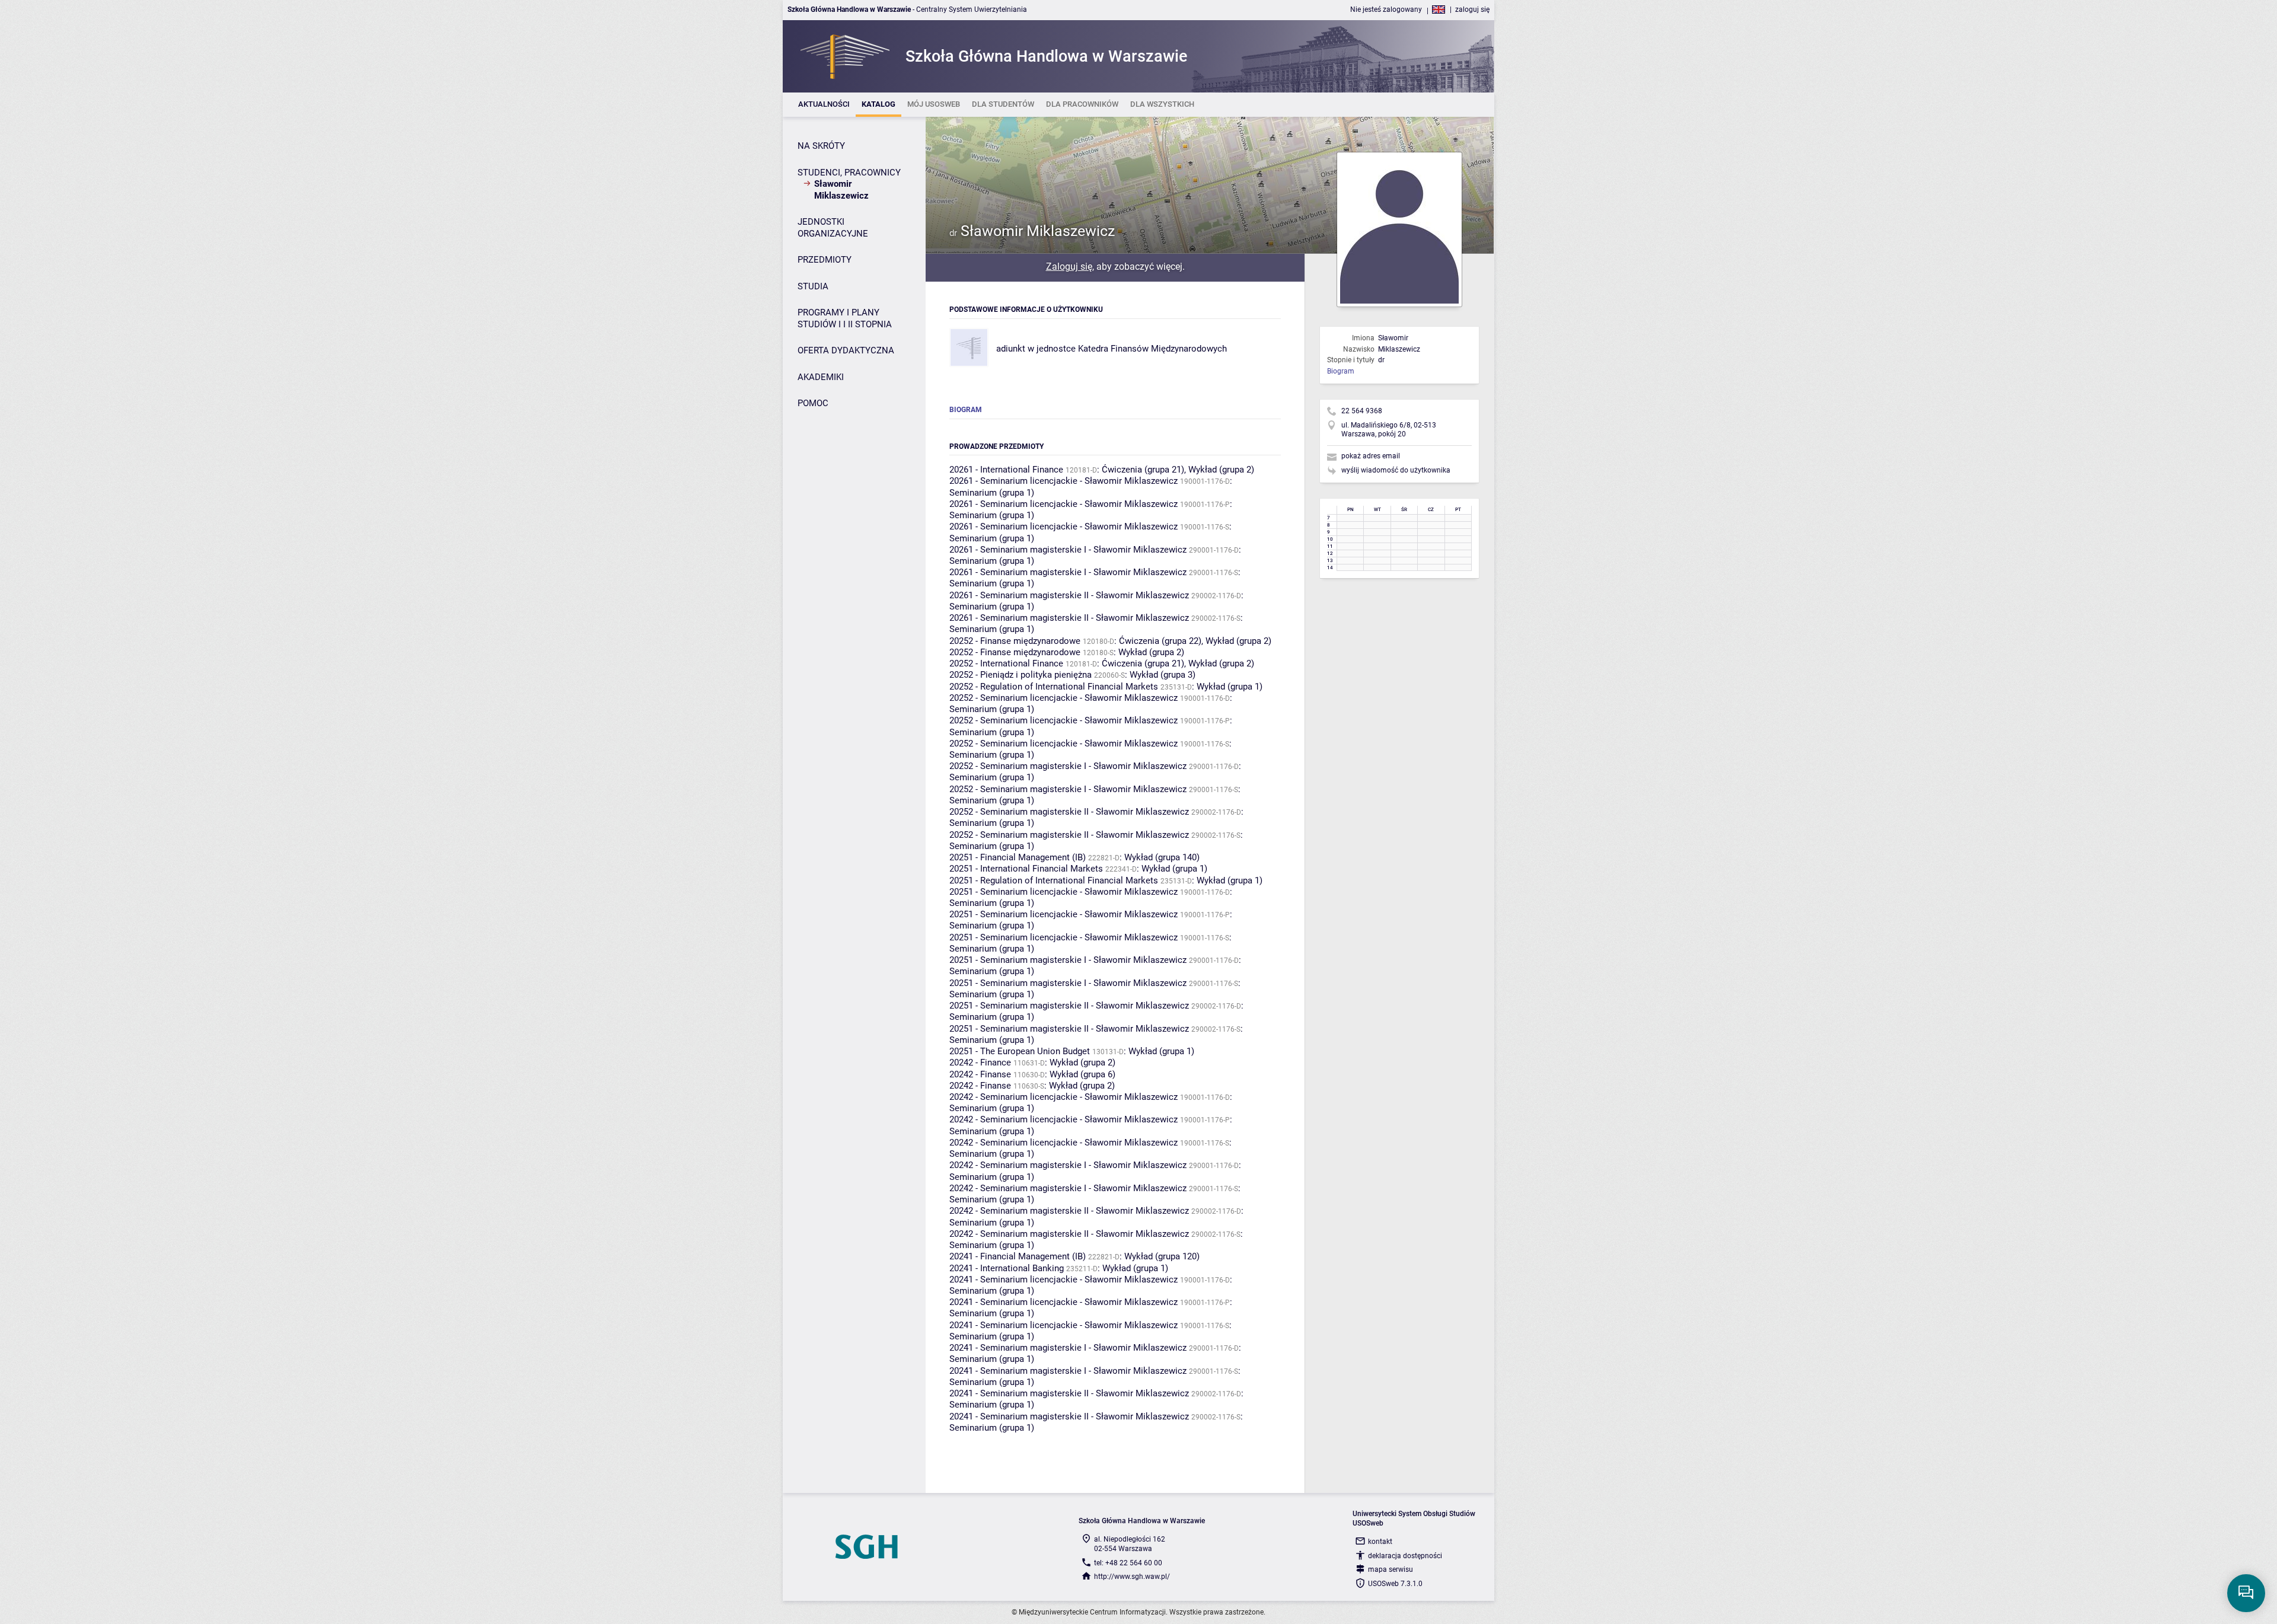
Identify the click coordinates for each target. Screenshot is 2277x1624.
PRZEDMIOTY (825, 260)
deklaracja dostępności (1405, 1556)
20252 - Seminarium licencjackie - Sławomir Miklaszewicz (1063, 698)
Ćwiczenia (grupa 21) (1143, 470)
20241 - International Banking (1007, 1268)
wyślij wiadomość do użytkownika (1396, 470)
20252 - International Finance (1006, 663)
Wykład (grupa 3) (1163, 675)
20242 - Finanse (980, 1074)
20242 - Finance (980, 1063)
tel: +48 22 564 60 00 (1128, 1563)
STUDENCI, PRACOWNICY (849, 173)
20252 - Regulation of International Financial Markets (1054, 687)
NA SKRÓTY (821, 146)
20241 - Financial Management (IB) (1018, 1256)
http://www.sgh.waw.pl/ (1132, 1577)
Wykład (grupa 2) (1221, 470)
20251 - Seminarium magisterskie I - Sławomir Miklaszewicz (1068, 960)
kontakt (1380, 1542)
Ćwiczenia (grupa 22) (1160, 641)
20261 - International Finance (1006, 470)
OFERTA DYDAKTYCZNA (846, 350)
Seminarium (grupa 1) (992, 493)
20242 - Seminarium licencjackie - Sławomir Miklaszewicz (1063, 1097)
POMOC (813, 403)
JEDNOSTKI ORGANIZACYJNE (833, 228)
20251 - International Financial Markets (1026, 869)
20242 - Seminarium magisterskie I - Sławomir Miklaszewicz (1068, 1165)
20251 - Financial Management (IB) (1018, 857)
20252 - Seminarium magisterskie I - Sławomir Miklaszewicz (1068, 766)
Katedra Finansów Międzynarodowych (1152, 349)
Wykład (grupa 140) (1162, 857)
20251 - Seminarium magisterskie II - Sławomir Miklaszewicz (1069, 1006)
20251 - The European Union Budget (1020, 1051)
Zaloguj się (1069, 267)
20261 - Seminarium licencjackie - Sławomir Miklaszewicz (1063, 481)
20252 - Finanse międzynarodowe (1015, 641)
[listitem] (824, 105)
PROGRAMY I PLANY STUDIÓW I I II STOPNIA (845, 318)
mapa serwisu (1391, 1569)
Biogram (1341, 371)
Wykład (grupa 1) (1230, 687)
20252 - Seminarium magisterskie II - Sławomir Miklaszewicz (1069, 812)
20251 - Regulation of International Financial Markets (1054, 880)
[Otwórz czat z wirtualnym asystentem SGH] (2246, 1593)
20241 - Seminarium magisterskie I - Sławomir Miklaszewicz (1068, 1348)
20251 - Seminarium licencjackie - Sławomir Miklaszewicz (1063, 892)
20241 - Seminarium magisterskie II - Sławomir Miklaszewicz (1069, 1393)
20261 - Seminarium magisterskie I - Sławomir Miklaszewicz (1068, 550)
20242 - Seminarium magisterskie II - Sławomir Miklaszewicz (1069, 1211)
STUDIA (813, 286)
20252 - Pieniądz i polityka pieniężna (1020, 675)
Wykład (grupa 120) (1162, 1256)
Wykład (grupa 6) (1082, 1074)
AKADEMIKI (821, 377)
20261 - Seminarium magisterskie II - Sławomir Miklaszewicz (1069, 595)
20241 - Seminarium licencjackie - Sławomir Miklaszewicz (1063, 1280)
